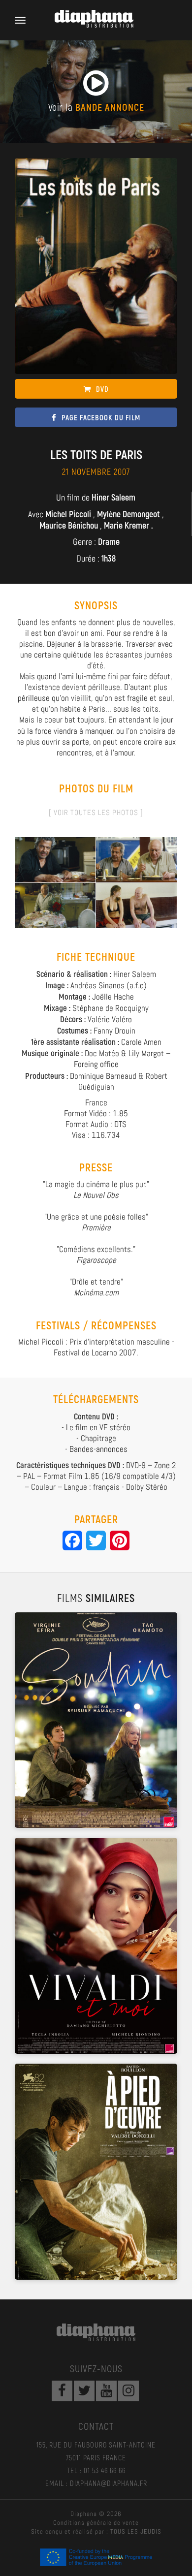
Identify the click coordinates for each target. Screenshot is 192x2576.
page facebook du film (101, 417)
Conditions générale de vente (96, 2523)
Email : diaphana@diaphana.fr (96, 2483)
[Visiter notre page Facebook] (62, 2391)
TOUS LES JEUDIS (136, 2531)
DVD (102, 389)
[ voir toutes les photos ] (96, 812)
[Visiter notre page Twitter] (84, 2391)
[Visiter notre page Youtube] (106, 2391)
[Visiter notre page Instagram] (128, 2391)
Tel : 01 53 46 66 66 (96, 2470)
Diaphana (96, 2332)
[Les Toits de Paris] (55, 859)
